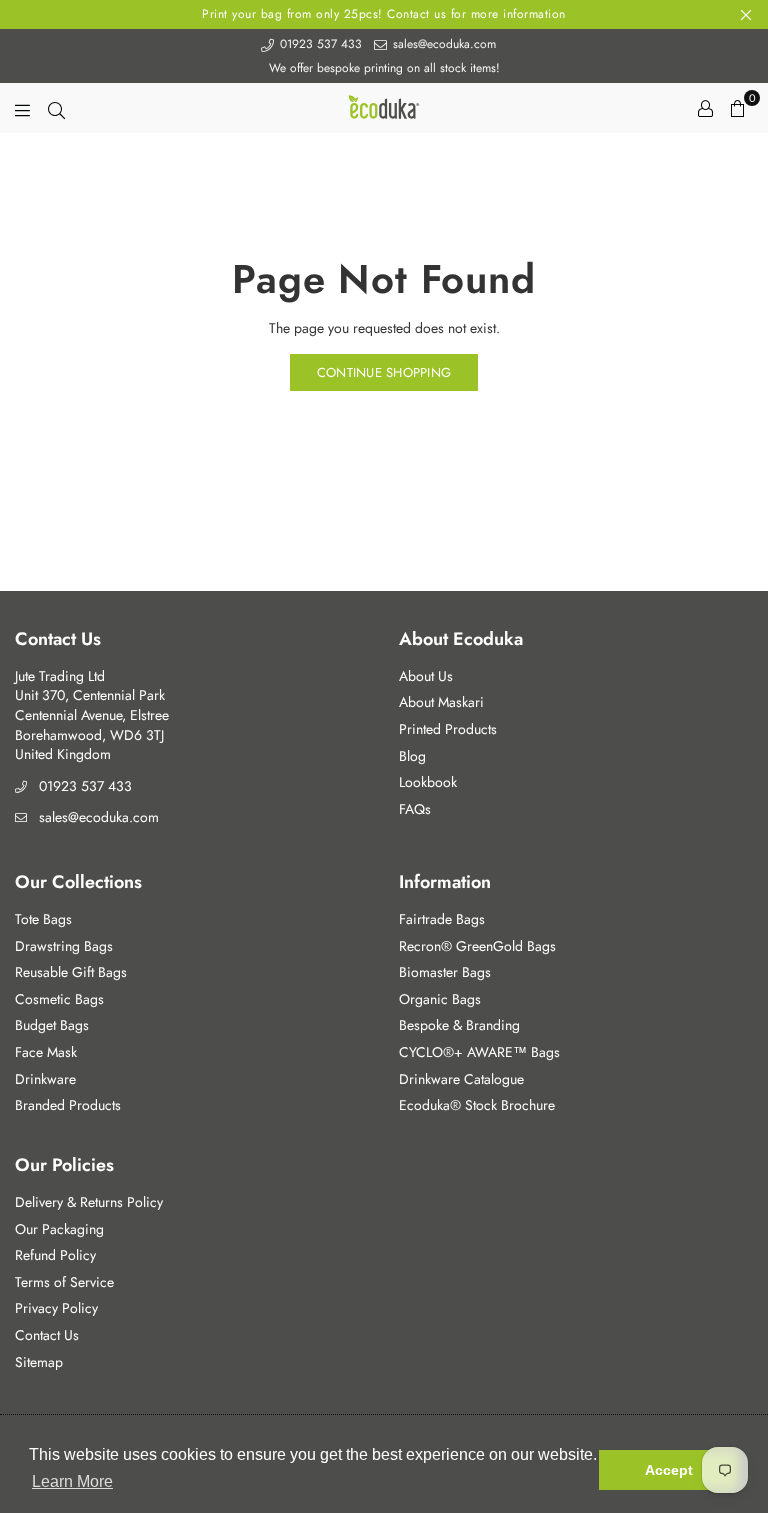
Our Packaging (59, 1229)
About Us (426, 676)
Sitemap (39, 1362)
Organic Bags (440, 999)
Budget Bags (52, 1025)
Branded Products (68, 1105)
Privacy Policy (56, 1308)
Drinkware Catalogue (461, 1079)
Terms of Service (64, 1282)
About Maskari (441, 702)
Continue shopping (384, 372)
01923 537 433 (319, 44)
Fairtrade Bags (442, 919)
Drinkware (45, 1079)
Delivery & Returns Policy (89, 1202)
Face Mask (46, 1052)
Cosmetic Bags (59, 999)
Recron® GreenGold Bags (477, 946)
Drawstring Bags (64, 946)
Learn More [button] (72, 1481)
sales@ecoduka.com (442, 44)
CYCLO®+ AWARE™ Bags (479, 1052)
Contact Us (47, 1335)
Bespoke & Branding (459, 1025)
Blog (412, 756)
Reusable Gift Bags (71, 972)
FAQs (415, 809)
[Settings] (705, 108)
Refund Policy (55, 1255)
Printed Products (448, 729)
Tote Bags (43, 919)
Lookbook (428, 782)
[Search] (56, 108)
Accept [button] (669, 1470)
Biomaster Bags (445, 972)
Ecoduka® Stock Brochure (477, 1105)
